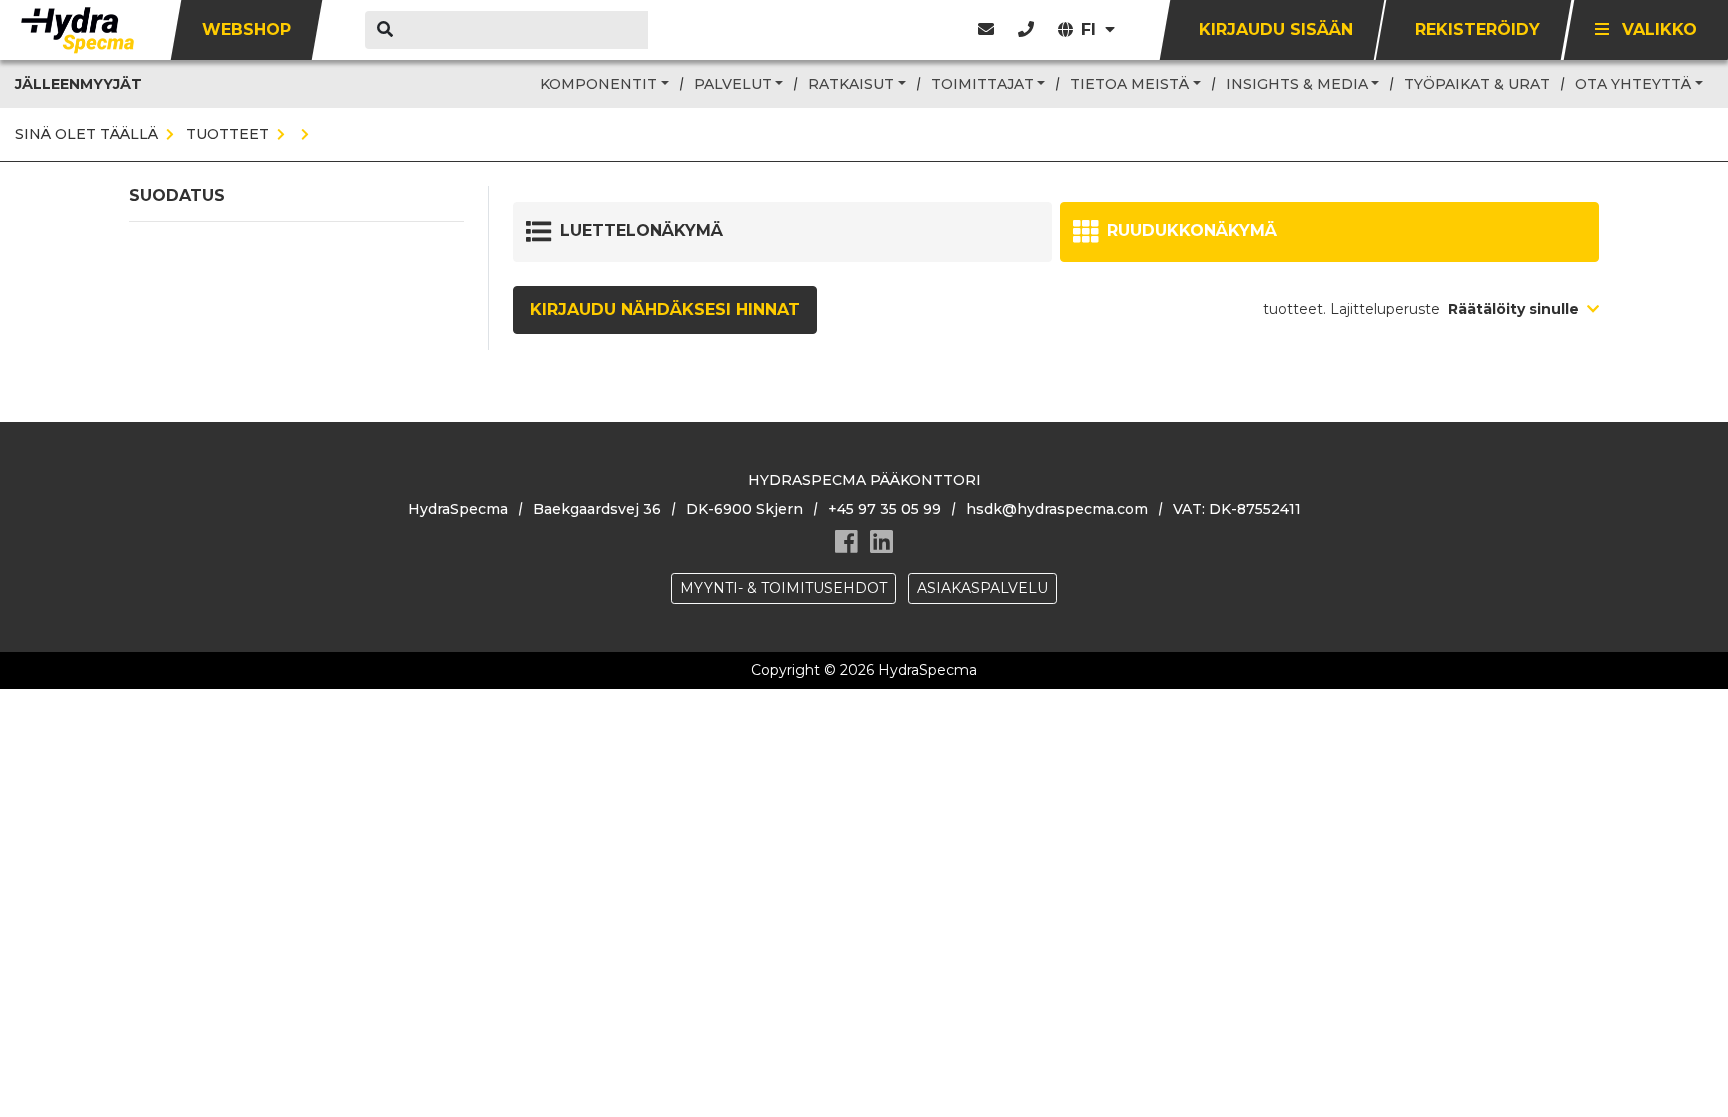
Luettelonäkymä (641, 230)
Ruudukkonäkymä (1192, 230)
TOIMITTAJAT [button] (982, 84)
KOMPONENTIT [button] (598, 84)
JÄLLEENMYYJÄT (78, 84)
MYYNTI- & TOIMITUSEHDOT (783, 588)
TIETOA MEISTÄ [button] (1129, 84)
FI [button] (1091, 29)
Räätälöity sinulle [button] (1515, 309)
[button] (1026, 29)
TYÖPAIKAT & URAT (1477, 84)
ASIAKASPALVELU (982, 588)
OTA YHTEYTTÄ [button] (1633, 84)
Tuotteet (225, 134)
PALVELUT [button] (733, 84)
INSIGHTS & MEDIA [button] (1297, 84)
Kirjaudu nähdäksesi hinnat (665, 309)
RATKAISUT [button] (851, 84)
